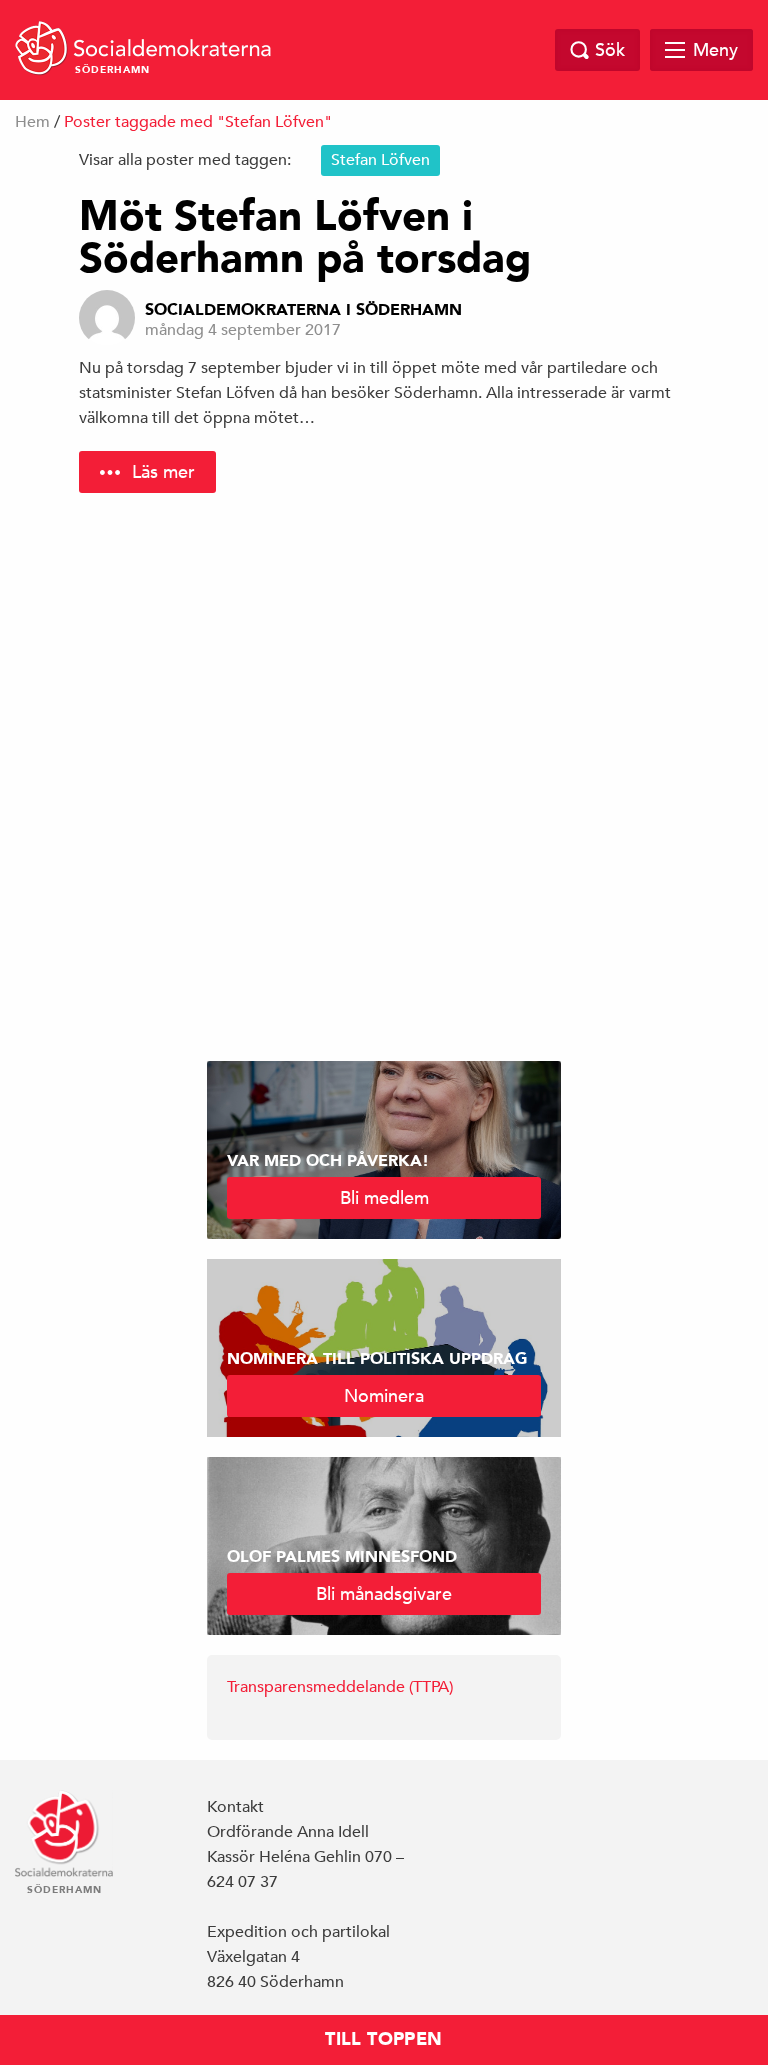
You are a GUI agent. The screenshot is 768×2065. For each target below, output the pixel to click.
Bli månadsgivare (384, 1593)
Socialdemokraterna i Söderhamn (303, 310)
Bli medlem (384, 1197)
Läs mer (163, 471)
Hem (32, 122)
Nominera (384, 1395)
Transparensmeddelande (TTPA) (340, 1687)
